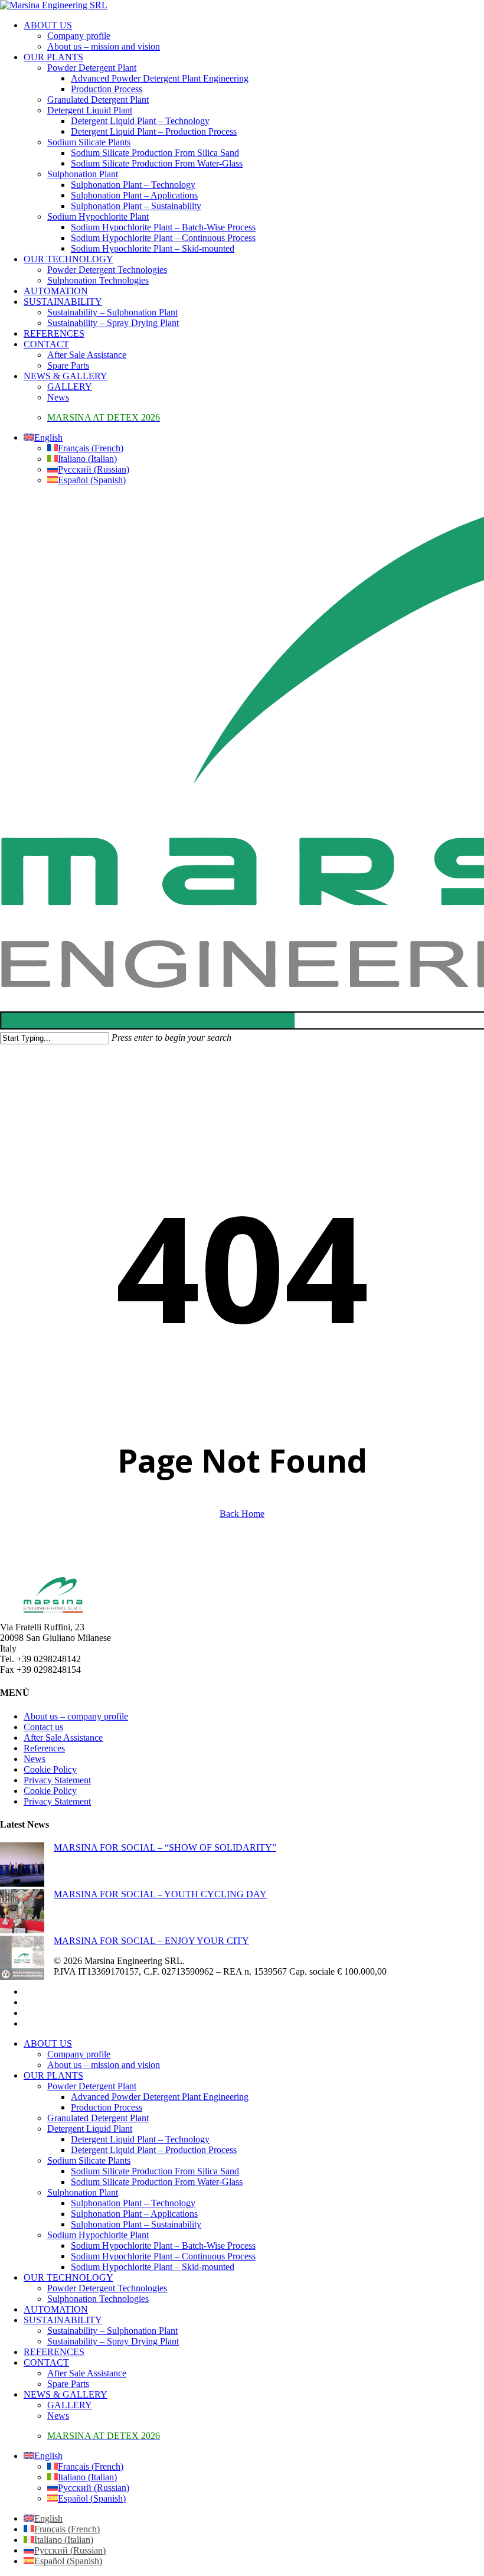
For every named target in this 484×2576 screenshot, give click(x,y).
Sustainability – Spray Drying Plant (113, 2341)
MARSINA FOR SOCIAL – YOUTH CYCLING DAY (160, 1894)
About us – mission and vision (104, 2065)
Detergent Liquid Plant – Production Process (154, 2150)
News (35, 1759)
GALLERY (70, 2405)
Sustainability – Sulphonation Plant (112, 2331)
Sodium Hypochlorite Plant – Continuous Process (163, 2256)
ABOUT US (48, 2043)
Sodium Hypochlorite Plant (98, 2235)
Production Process (107, 2107)
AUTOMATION (56, 2309)
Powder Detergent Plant (92, 2086)
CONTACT (46, 2362)
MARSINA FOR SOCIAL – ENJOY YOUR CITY (151, 1941)
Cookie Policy (50, 1769)
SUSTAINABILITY (63, 2320)
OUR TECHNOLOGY (68, 2277)
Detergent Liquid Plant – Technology (140, 2139)
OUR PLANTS (53, 2075)
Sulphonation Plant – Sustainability (136, 2224)
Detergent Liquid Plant (90, 2129)
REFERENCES (54, 2352)
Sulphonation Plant (83, 2192)
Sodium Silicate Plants (89, 2160)
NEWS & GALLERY (66, 2394)
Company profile (79, 2054)
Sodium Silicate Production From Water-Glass (157, 2182)
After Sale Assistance (63, 1738)
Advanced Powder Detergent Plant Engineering (160, 2097)
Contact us (43, 1727)
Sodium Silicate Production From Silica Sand (155, 2171)
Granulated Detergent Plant (98, 2118)
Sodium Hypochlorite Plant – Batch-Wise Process (163, 2246)
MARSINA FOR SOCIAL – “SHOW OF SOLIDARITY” (165, 1847)
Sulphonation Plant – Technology (133, 2203)
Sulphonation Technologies (98, 2299)
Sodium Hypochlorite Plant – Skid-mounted (153, 2267)
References (44, 1748)
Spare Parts (68, 2384)
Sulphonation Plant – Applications (134, 2214)
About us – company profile (76, 1716)
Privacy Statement (57, 1780)
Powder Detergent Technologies (107, 2288)
